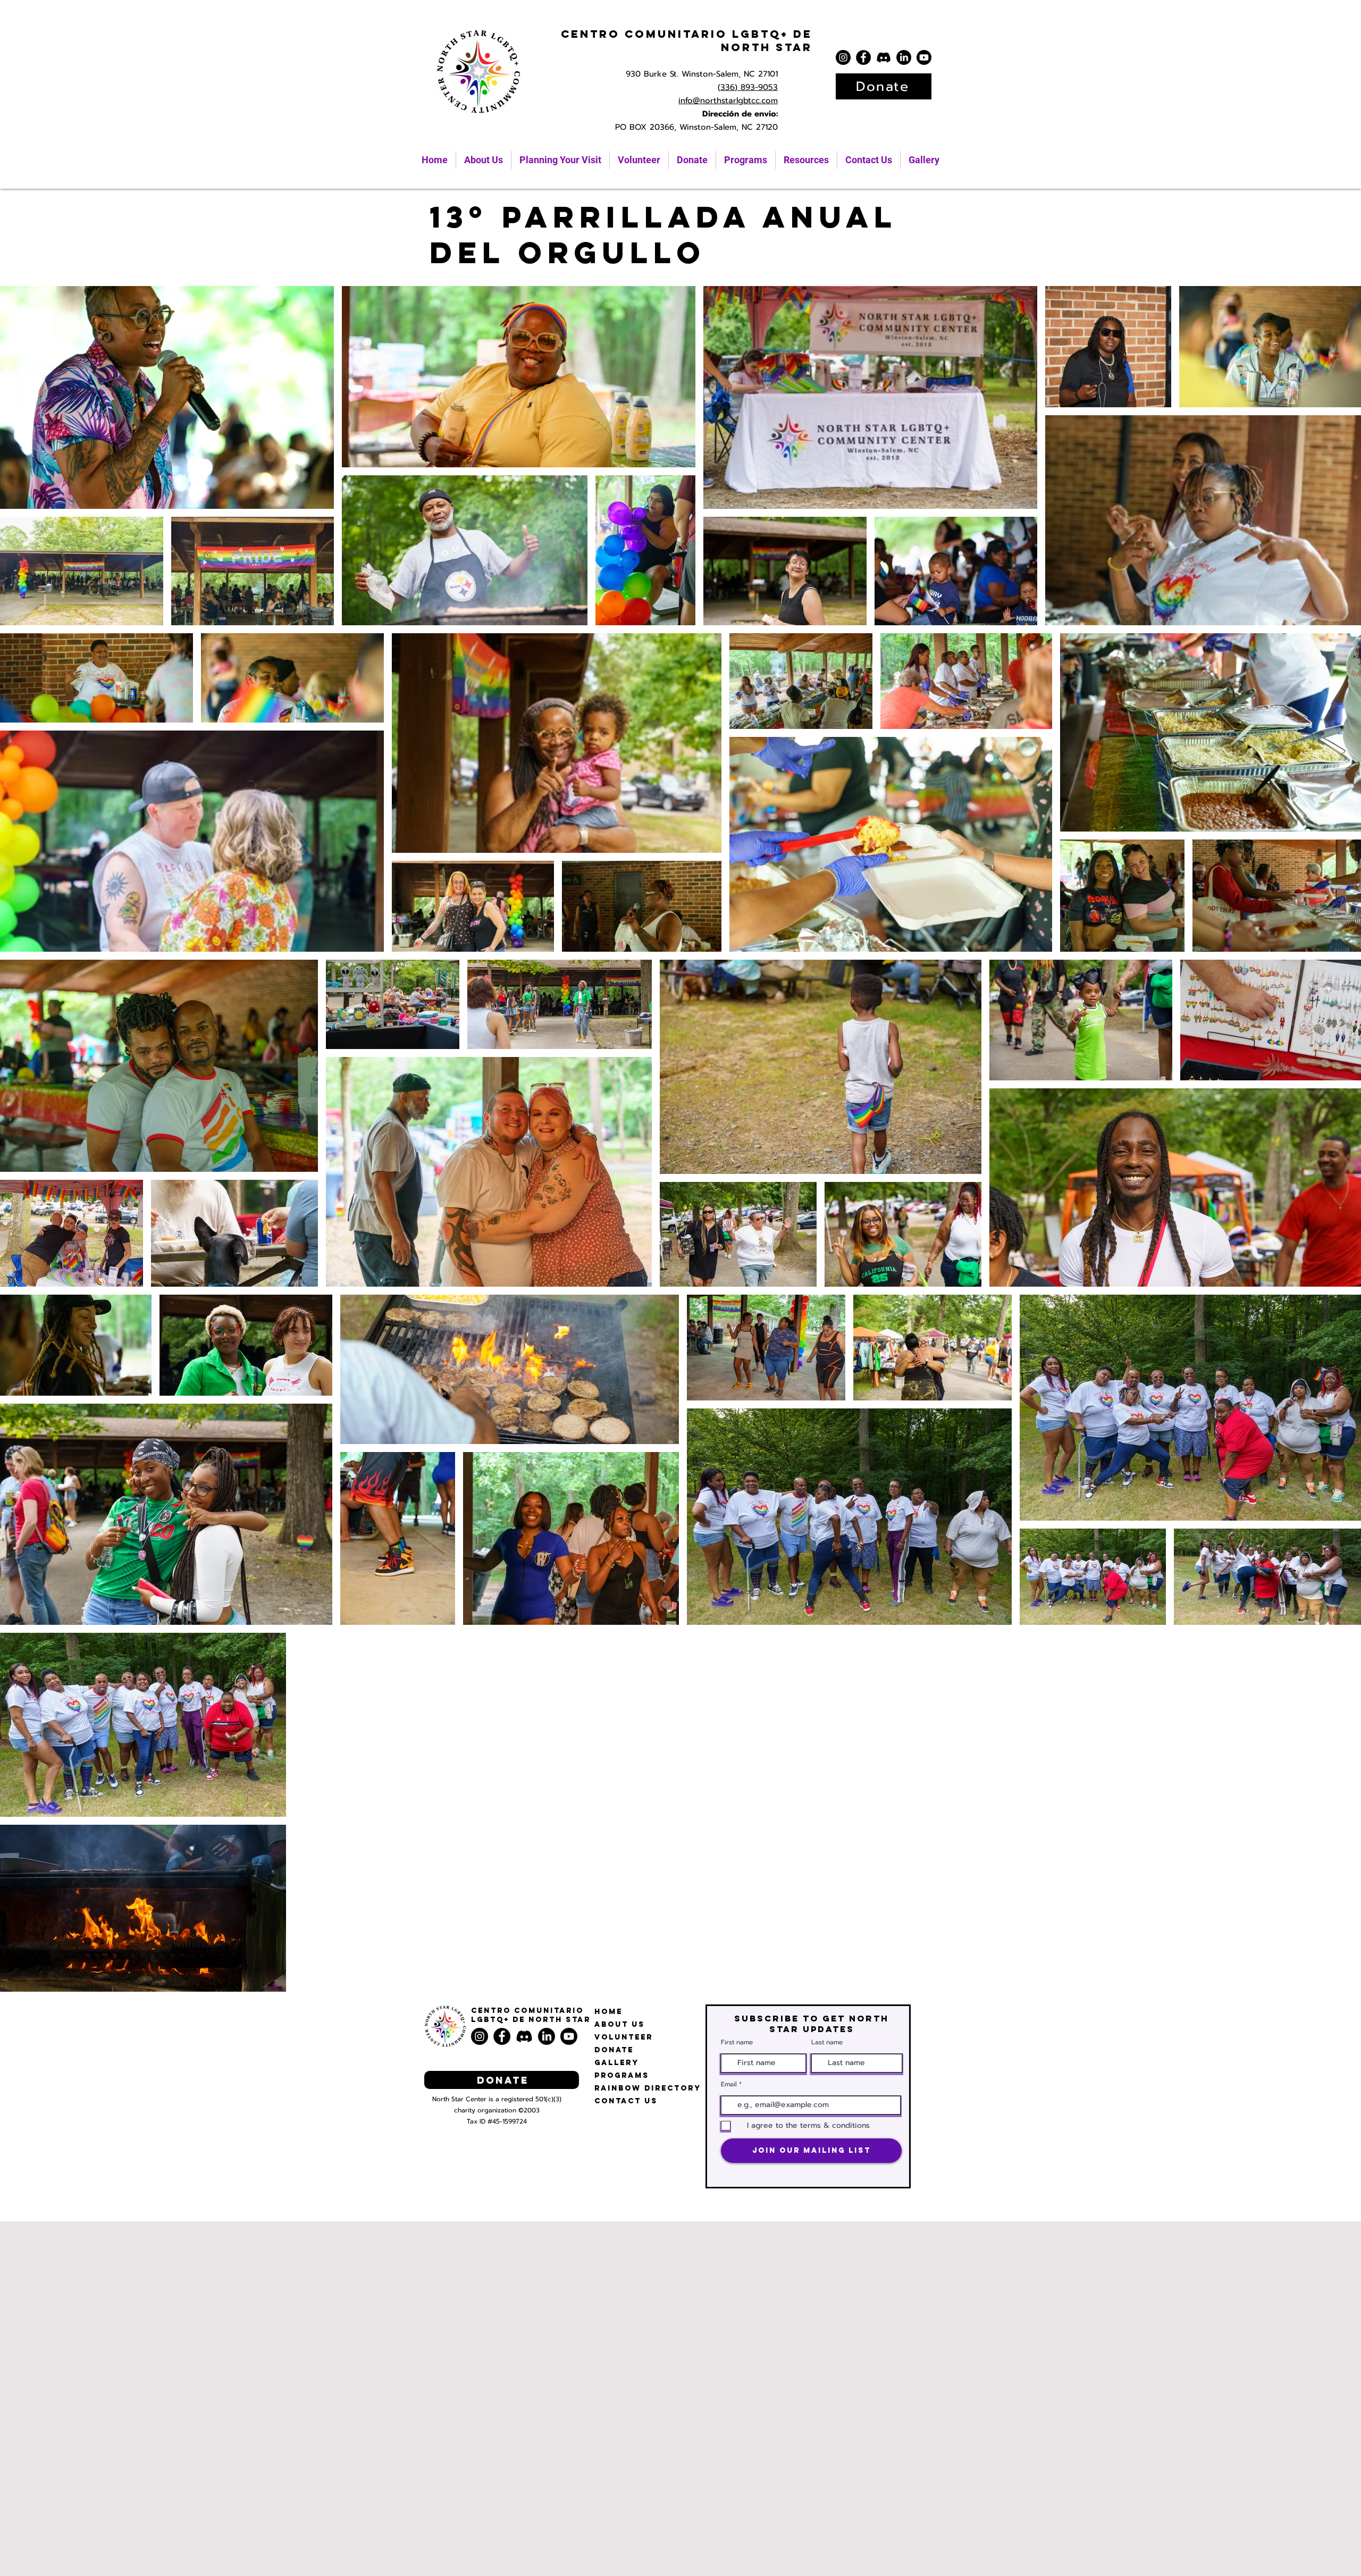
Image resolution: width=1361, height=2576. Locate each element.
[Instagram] (843, 57)
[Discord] (884, 57)
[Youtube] (924, 57)
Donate (614, 2050)
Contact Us (626, 2101)
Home (608, 2012)
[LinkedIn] (904, 57)
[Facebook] (863, 57)
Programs (622, 2075)
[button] (806, 160)
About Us (620, 2024)
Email (729, 2084)
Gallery (617, 2063)
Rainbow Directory (648, 2088)
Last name (827, 2042)
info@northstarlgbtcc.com (728, 100)
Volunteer (624, 2037)
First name (737, 2042)
